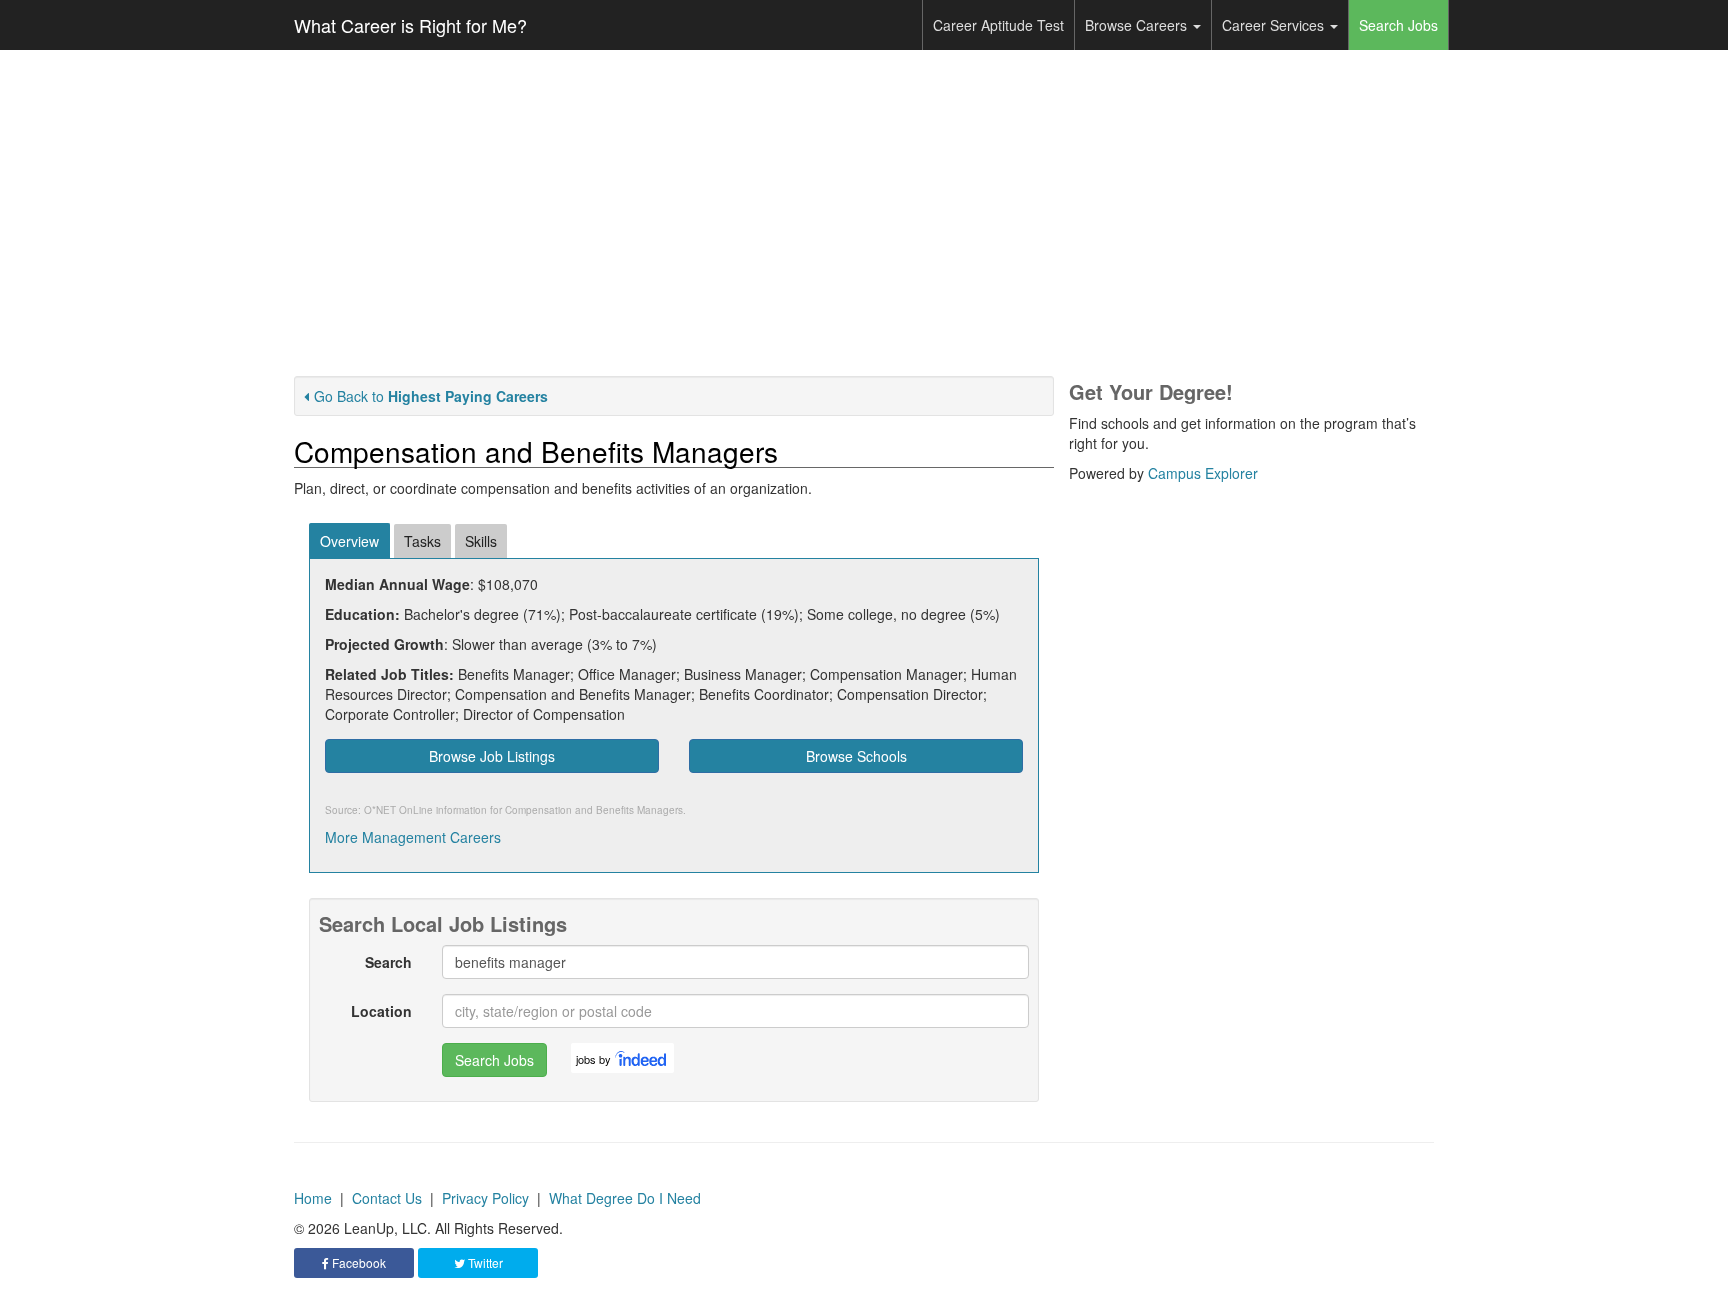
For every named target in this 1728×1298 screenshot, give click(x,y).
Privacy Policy (485, 1198)
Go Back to (431, 396)
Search (388, 962)
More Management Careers (413, 837)
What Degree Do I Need (625, 1198)
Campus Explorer (1203, 473)
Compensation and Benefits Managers (594, 810)
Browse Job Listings (492, 756)
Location (381, 1011)
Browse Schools (856, 756)
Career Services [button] (1275, 25)
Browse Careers (1138, 25)
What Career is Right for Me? (410, 25)
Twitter (484, 1262)
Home (313, 1198)
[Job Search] (642, 1058)
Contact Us (387, 1198)
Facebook (357, 1262)
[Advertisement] (864, 213)
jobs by (593, 1059)
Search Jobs (1398, 25)
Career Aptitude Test (998, 25)
